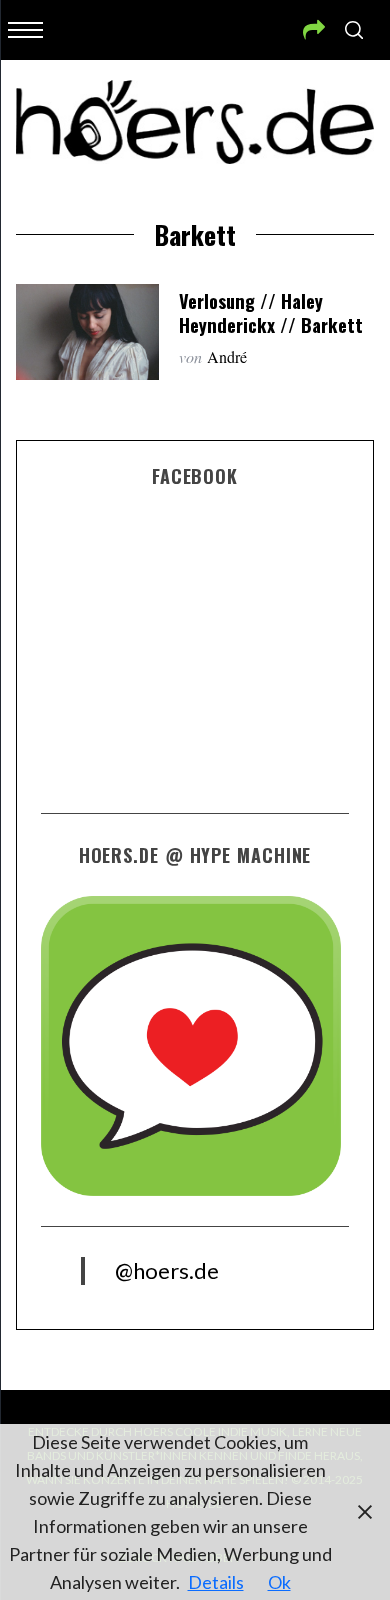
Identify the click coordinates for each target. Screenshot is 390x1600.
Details (216, 1582)
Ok (279, 1582)
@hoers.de (167, 1270)
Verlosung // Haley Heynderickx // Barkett (271, 312)
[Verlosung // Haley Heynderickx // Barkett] (88, 332)
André (227, 356)
